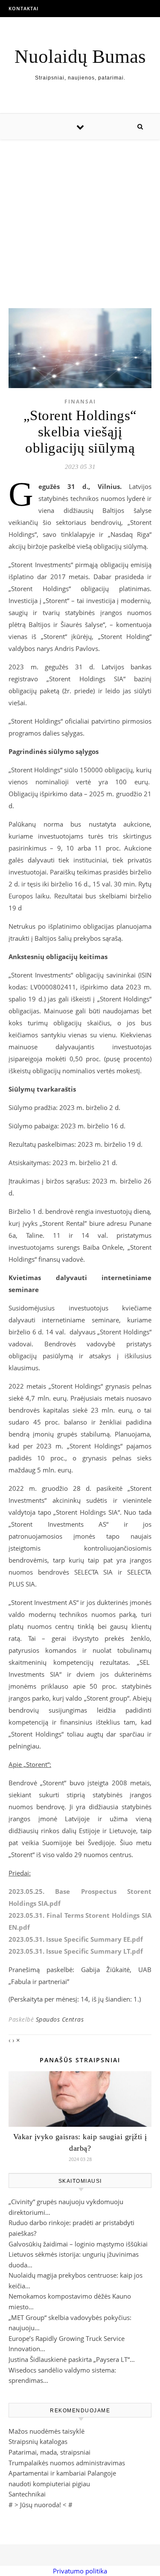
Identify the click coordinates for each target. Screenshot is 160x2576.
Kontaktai (23, 8)
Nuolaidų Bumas (80, 57)
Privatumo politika (80, 2571)
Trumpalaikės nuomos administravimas (67, 2463)
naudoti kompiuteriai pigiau (49, 2484)
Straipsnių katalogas (38, 2441)
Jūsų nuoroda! (41, 2505)
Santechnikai (27, 2494)
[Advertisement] (80, 215)
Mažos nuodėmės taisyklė (47, 2431)
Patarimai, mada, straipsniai (49, 2452)
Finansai (80, 402)
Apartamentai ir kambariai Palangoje (62, 2473)
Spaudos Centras (60, 2019)
